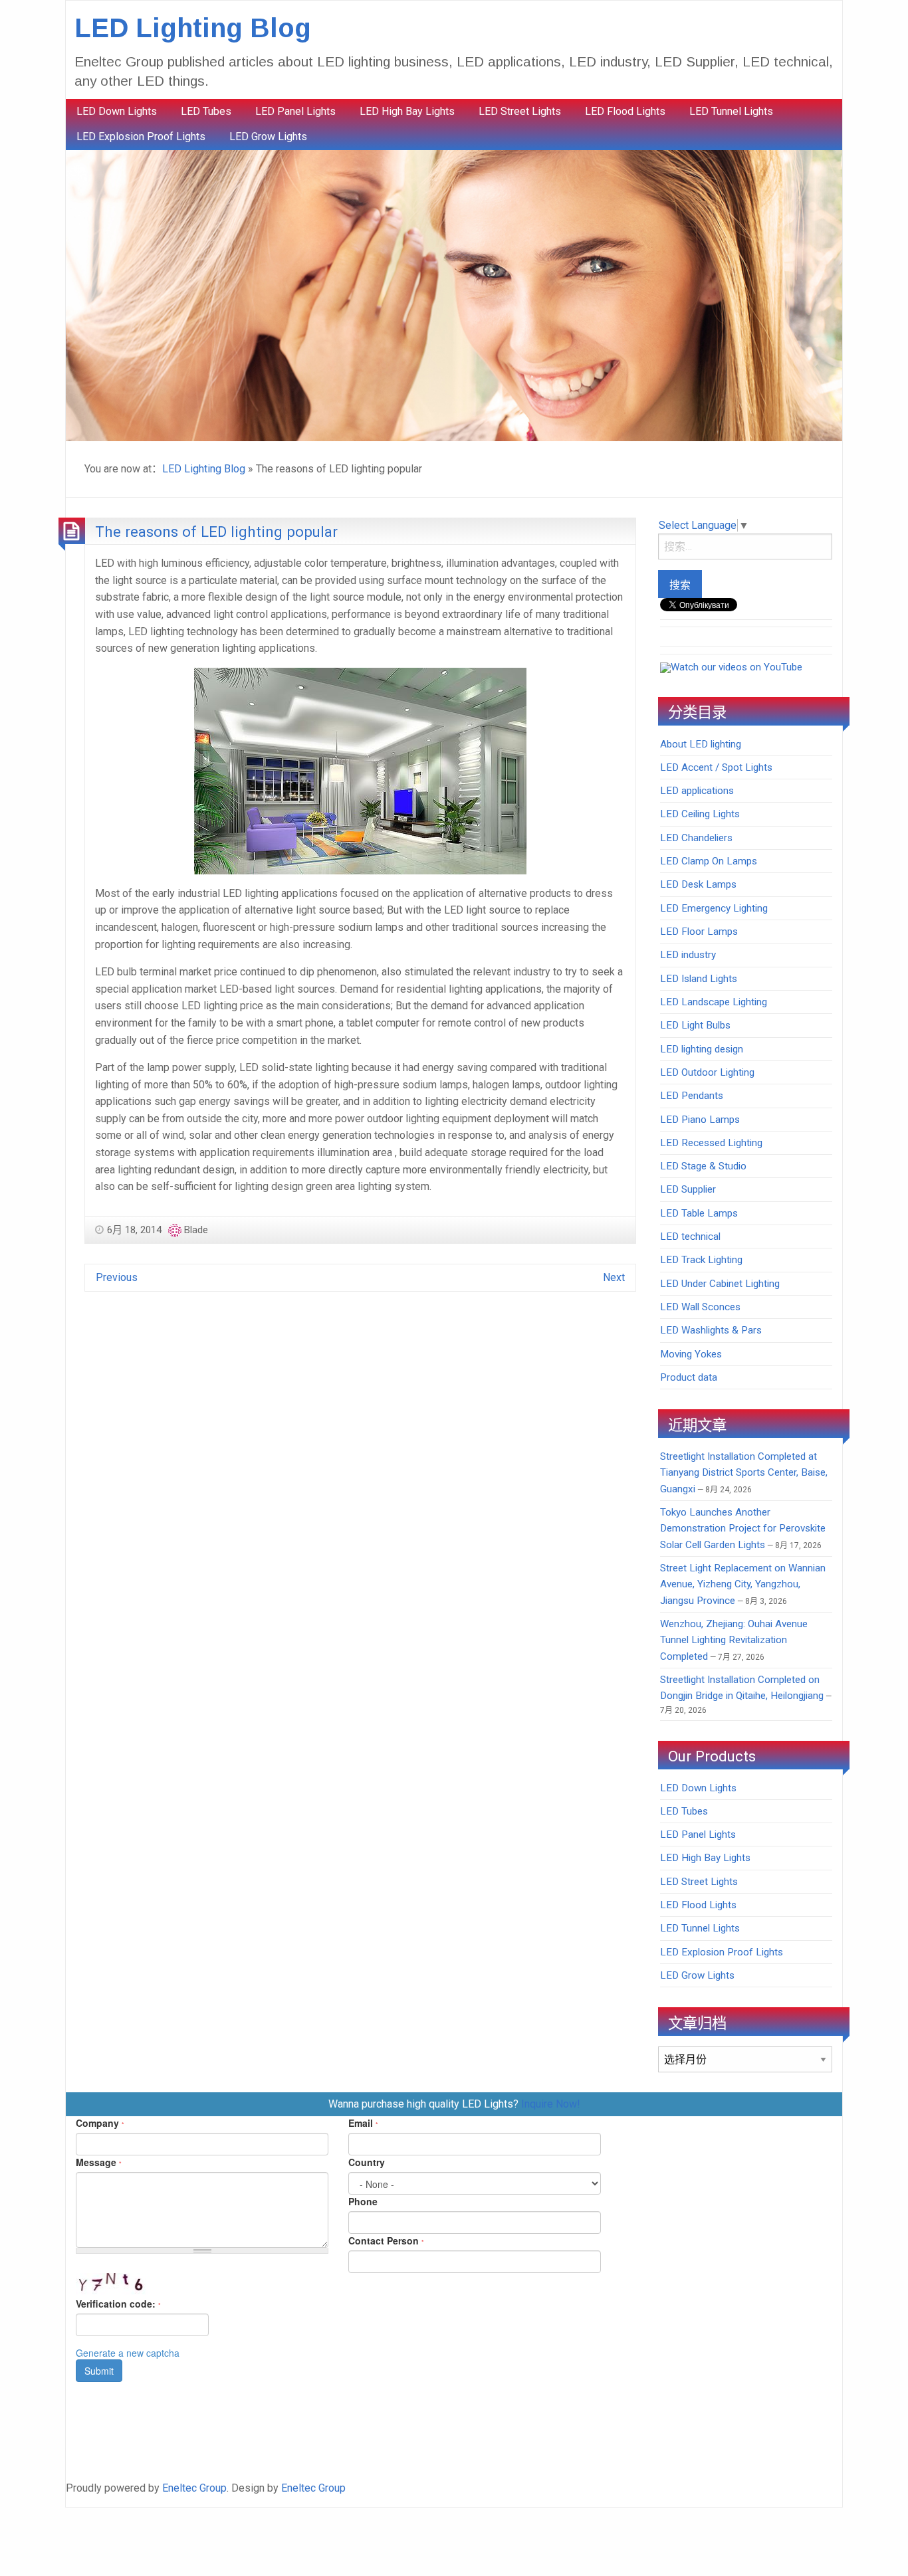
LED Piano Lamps (700, 1120)
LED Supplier (688, 1189)
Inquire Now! (551, 2104)
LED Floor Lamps (699, 932)
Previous (117, 1277)
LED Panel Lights (295, 111)
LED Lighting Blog (193, 28)
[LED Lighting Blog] (454, 295)
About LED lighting (701, 744)
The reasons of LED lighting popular (216, 532)
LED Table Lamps (699, 1213)
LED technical (690, 1237)
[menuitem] (117, 112)
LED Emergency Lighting (714, 908)
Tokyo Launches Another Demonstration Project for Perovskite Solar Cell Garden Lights (743, 1529)
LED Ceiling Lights (700, 814)
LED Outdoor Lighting (707, 1072)
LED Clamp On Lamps (709, 861)
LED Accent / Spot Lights (716, 767)
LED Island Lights (699, 979)
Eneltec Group (194, 2488)
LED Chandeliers (696, 838)
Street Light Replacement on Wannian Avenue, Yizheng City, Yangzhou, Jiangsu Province (743, 1584)
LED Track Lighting (701, 1260)
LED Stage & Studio (703, 1166)
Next (614, 1277)
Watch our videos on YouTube (737, 667)
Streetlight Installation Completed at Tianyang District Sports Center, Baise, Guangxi (744, 1473)
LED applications (697, 791)
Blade (196, 1230)
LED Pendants (692, 1096)
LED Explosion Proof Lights (141, 137)
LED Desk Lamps (698, 884)
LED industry (688, 955)
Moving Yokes (691, 1354)
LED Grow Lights (268, 137)
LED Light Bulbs (695, 1025)
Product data (689, 1377)
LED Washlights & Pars (711, 1330)
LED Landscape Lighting (714, 1002)
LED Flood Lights (625, 111)
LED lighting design (702, 1049)
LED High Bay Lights (407, 111)
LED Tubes (206, 111)
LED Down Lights (117, 111)
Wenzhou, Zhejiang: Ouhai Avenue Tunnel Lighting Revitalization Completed (734, 1640)
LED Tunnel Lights (731, 111)
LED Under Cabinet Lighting (720, 1284)
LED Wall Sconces (700, 1307)
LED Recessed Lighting (711, 1143)
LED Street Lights (520, 111)
